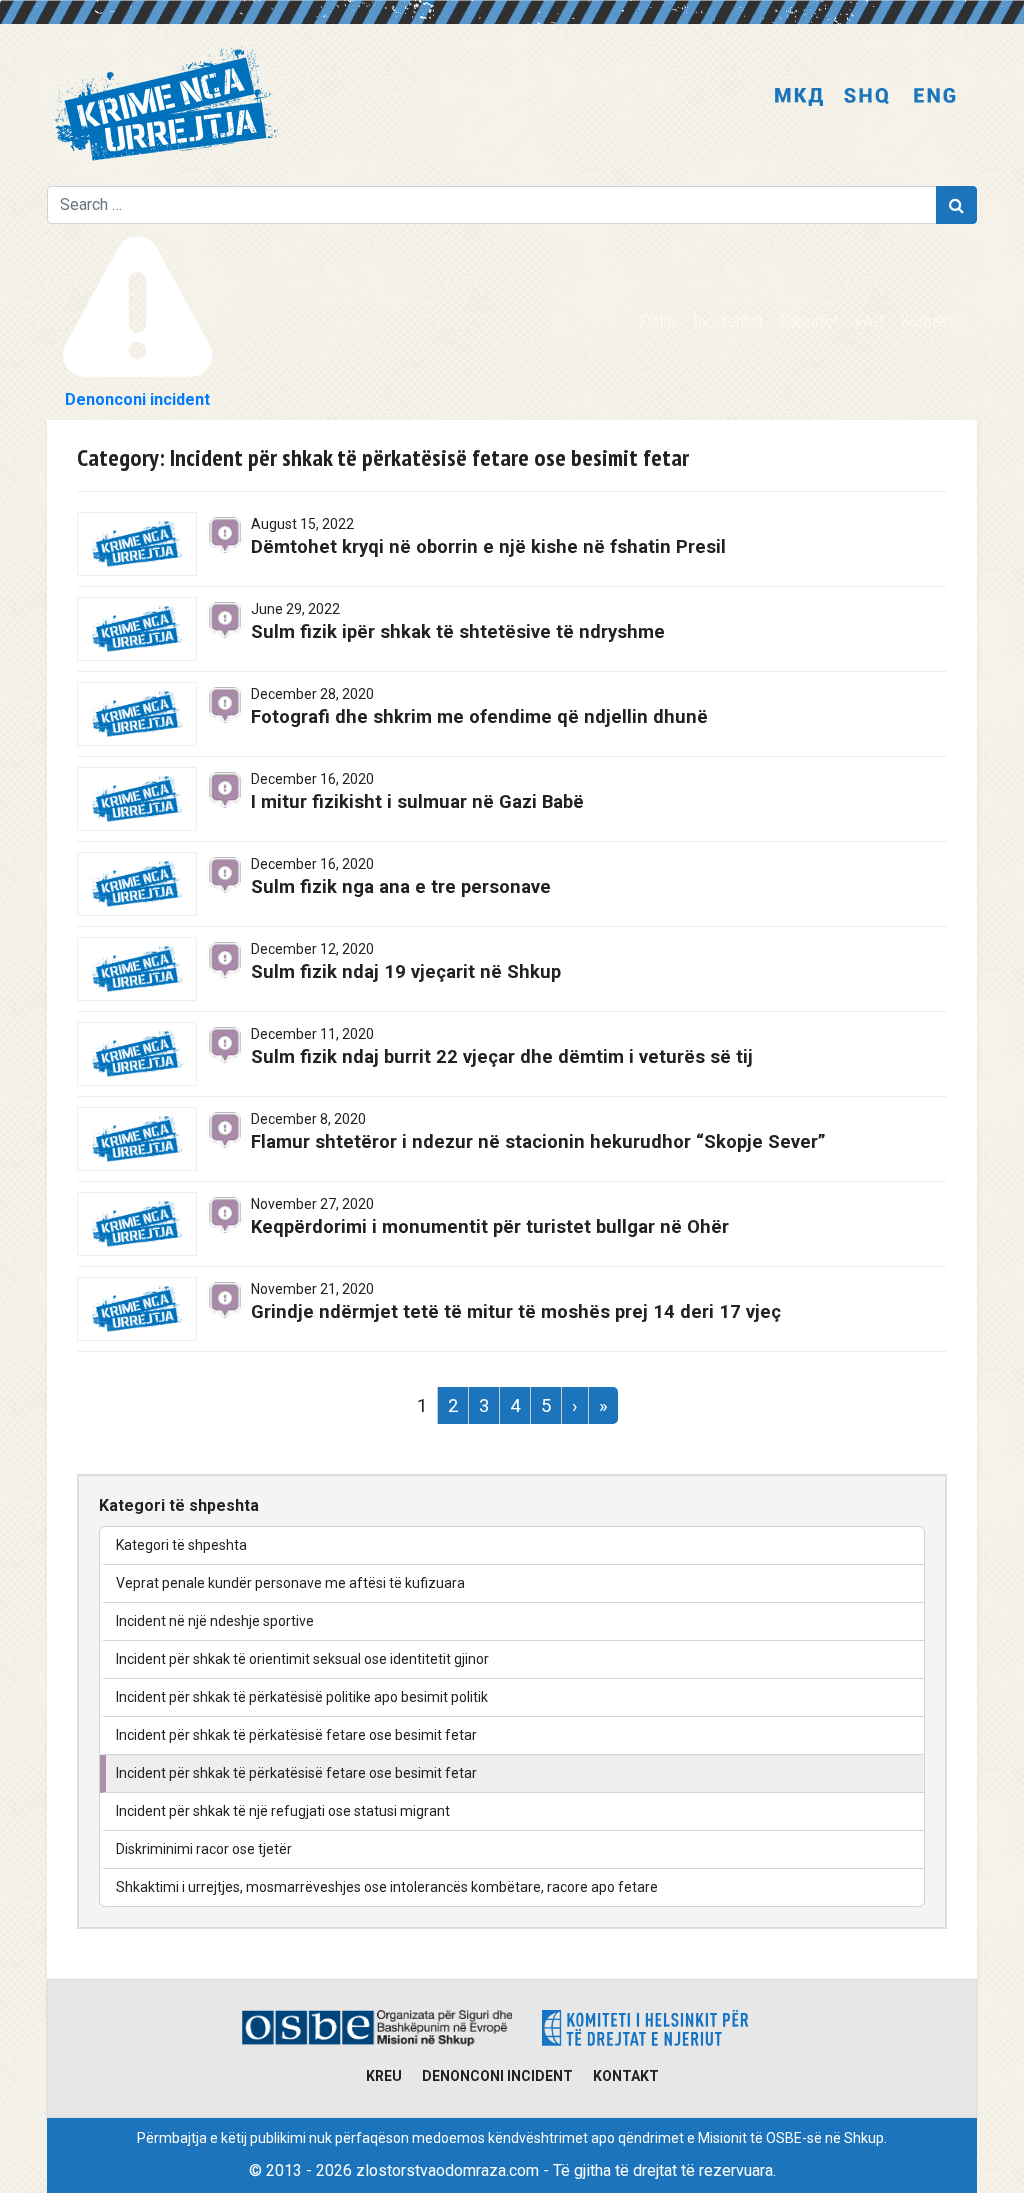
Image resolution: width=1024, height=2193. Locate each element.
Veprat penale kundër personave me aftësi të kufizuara (290, 1583)
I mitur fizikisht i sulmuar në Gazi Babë (417, 801)
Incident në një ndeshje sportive (215, 1621)
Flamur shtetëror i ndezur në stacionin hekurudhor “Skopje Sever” (538, 1141)
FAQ (869, 321)
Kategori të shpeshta (181, 1545)
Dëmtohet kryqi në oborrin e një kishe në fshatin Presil (488, 546)
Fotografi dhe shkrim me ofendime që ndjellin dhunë (479, 716)
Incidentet (728, 321)
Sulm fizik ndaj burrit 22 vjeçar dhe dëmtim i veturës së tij (502, 1056)
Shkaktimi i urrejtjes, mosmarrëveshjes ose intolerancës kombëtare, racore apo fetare (387, 1887)
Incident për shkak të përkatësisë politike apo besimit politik (302, 1697)
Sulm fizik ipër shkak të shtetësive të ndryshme (458, 631)
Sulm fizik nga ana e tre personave (401, 886)
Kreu (384, 2076)
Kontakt (926, 321)
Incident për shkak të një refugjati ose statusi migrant (283, 1811)
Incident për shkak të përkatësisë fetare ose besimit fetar (296, 1735)
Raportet (809, 321)
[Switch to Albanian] (867, 97)
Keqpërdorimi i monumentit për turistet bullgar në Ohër (490, 1226)
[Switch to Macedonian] (799, 97)
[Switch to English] (935, 97)
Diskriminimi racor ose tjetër (204, 1849)
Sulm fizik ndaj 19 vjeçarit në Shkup (406, 971)
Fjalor (658, 321)
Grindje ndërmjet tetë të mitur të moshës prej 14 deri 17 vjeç (516, 1311)
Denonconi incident (497, 2076)
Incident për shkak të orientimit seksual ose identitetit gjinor (302, 1659)
